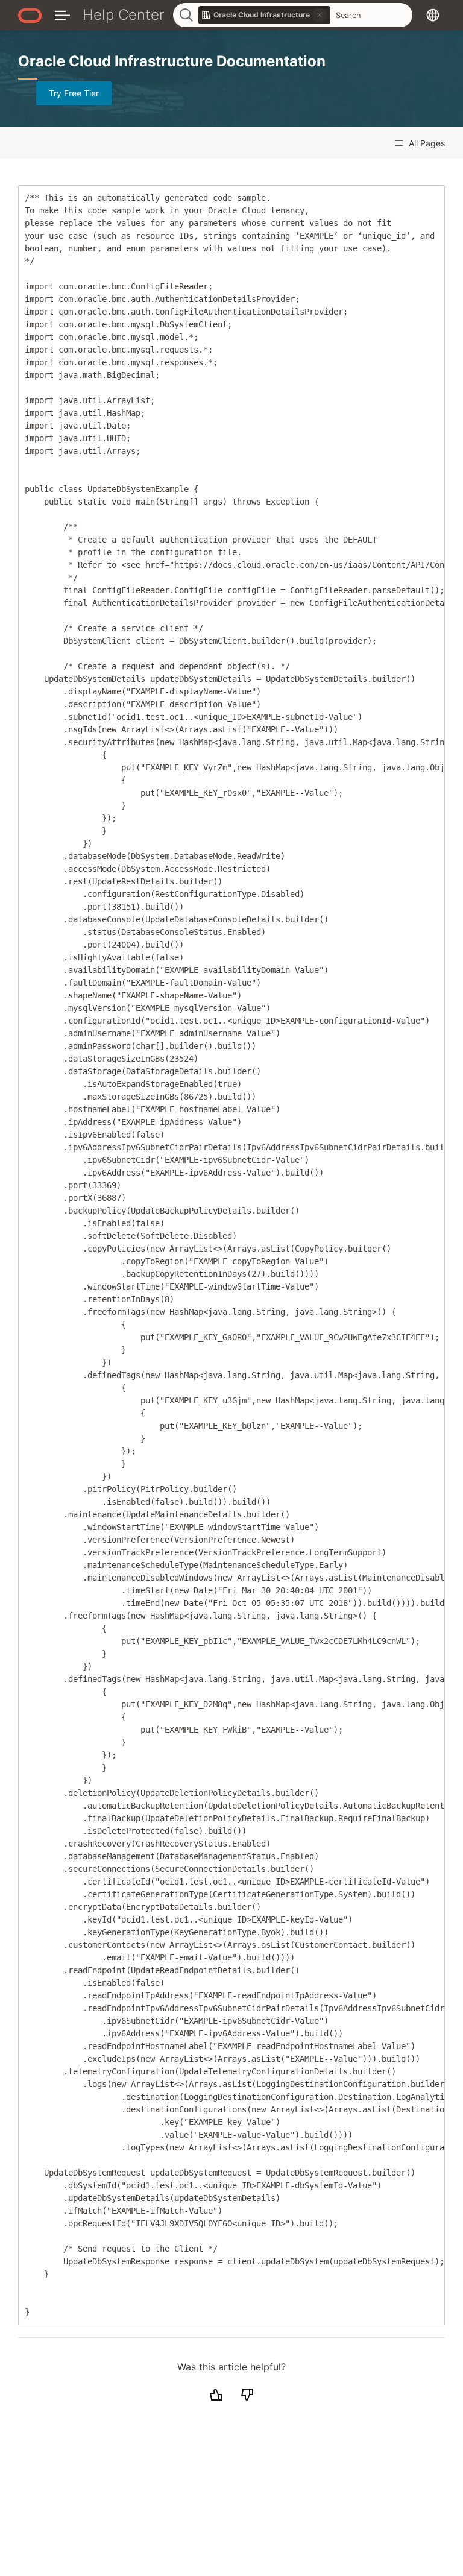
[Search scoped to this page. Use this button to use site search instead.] (320, 15)
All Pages (426, 143)
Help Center (124, 15)
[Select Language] (433, 15)
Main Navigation (62, 15)
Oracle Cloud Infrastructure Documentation (172, 61)
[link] (265, 15)
